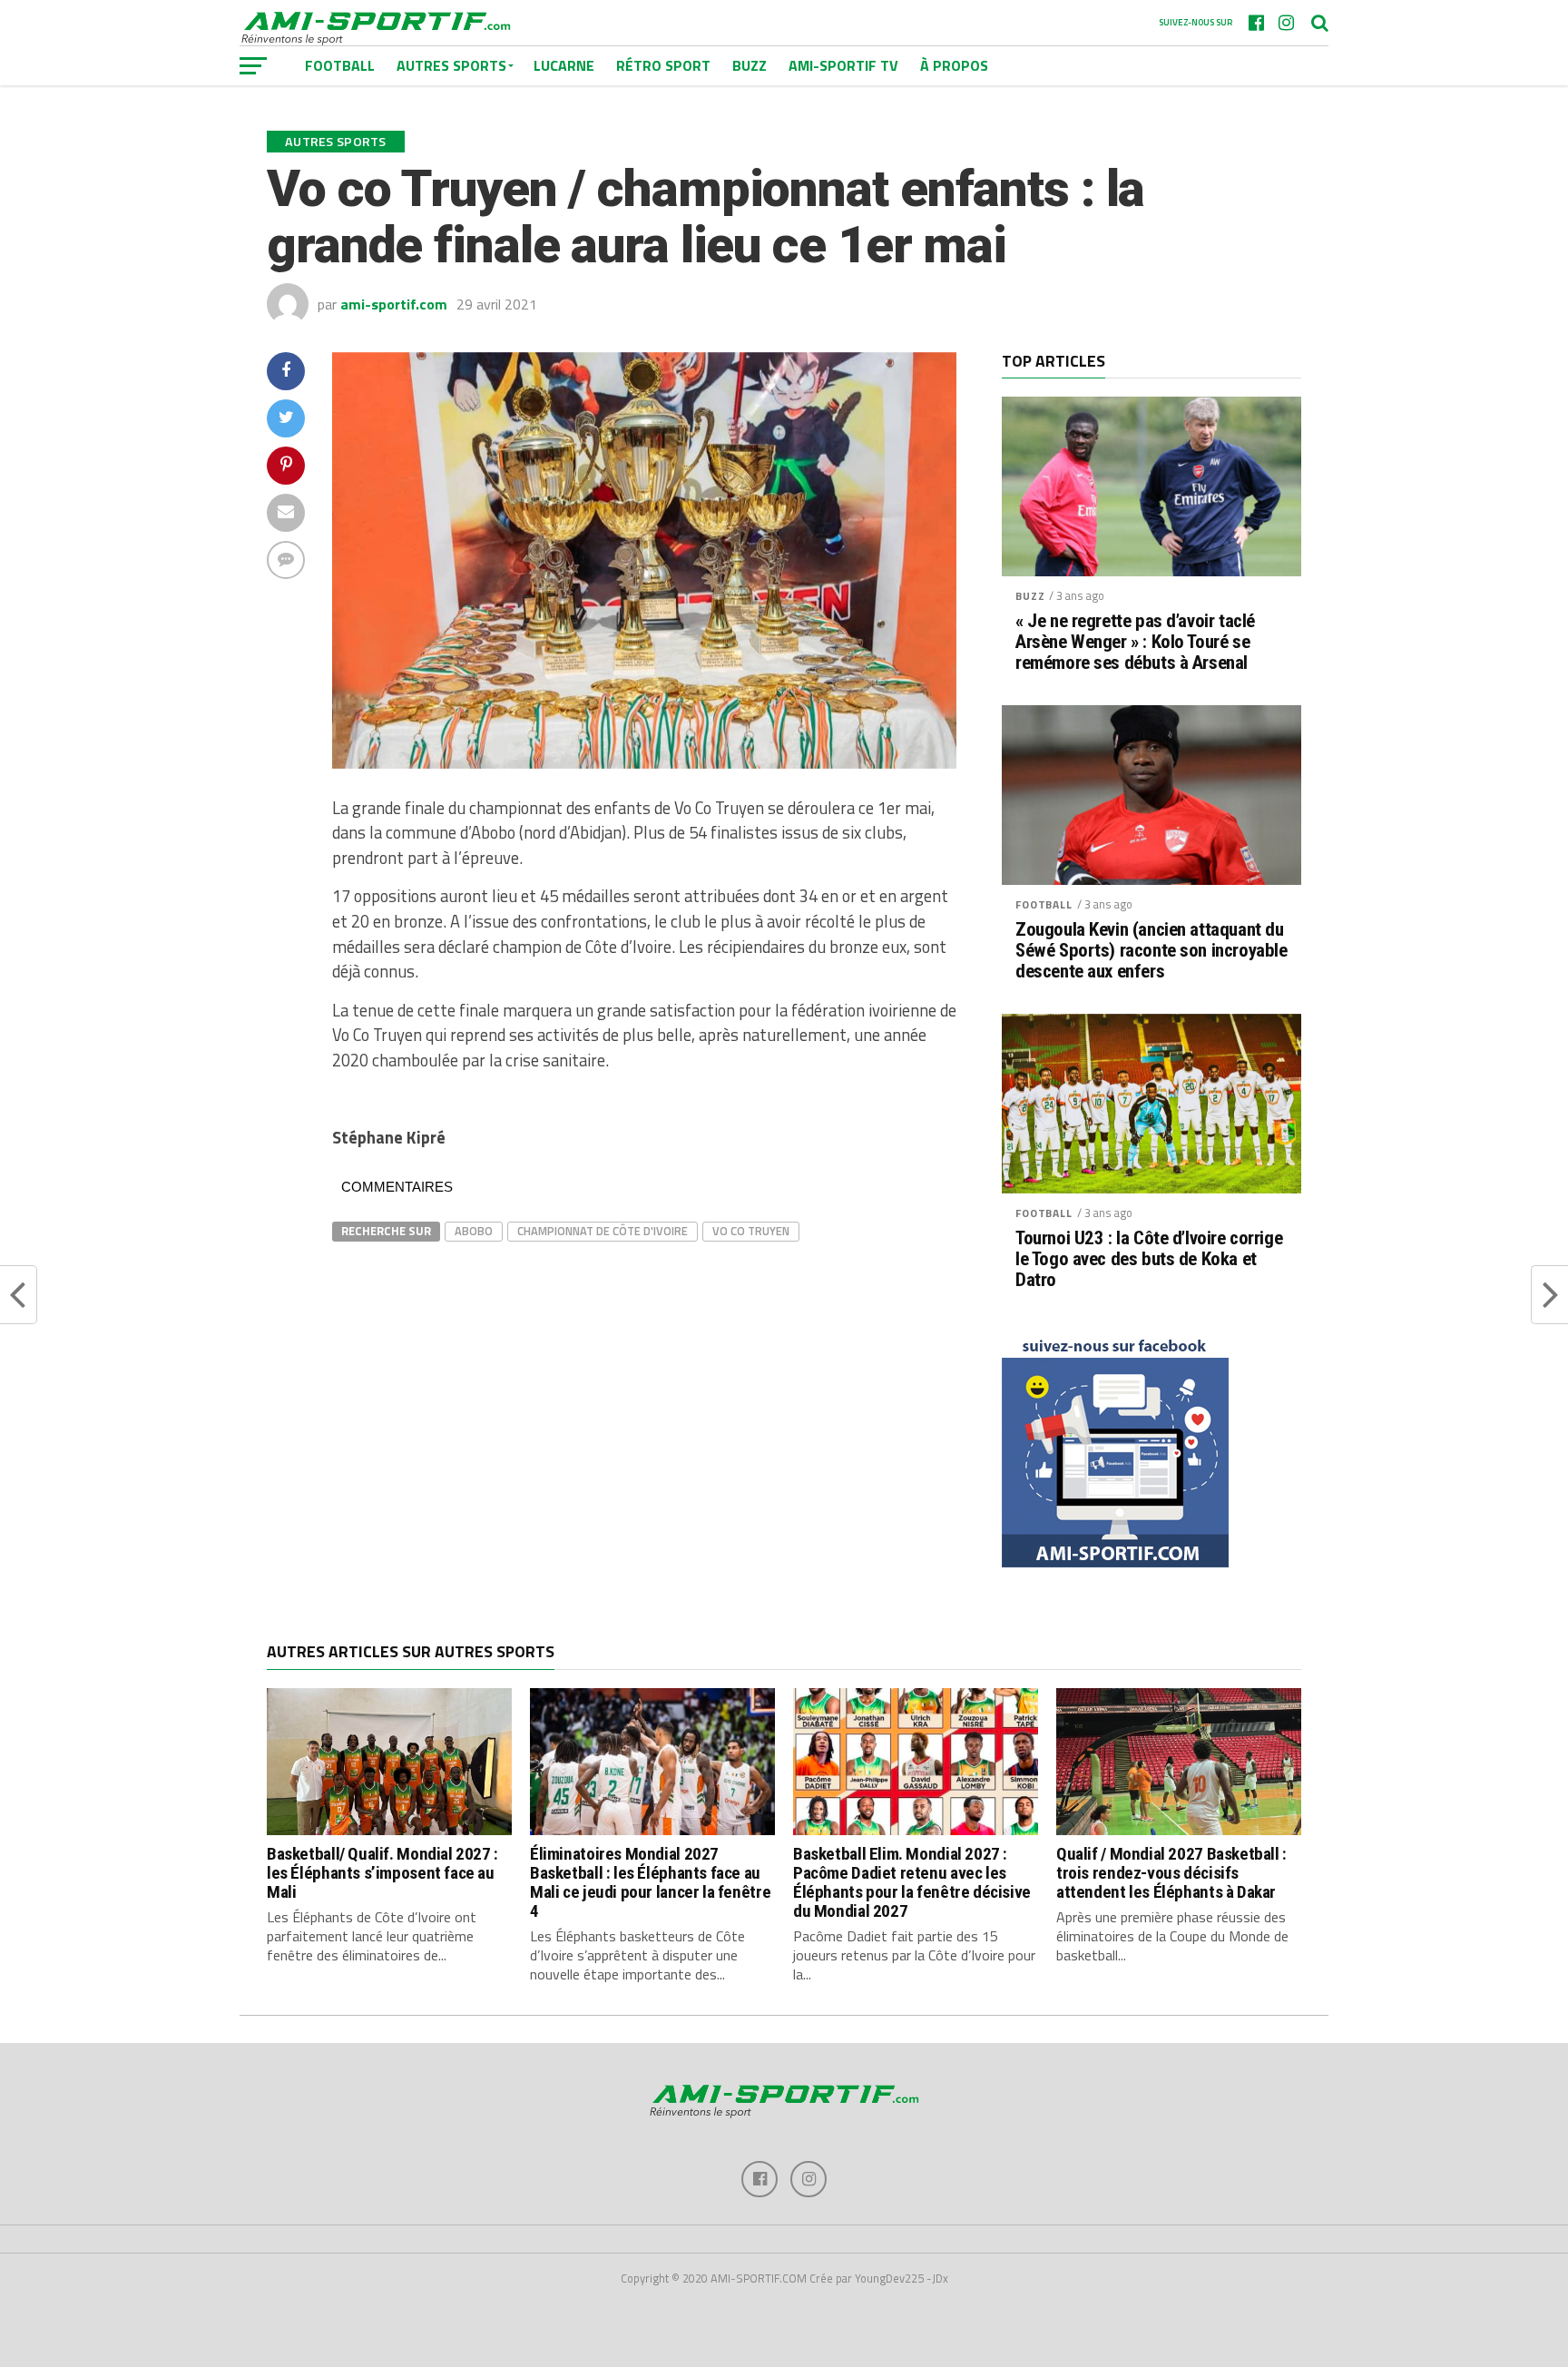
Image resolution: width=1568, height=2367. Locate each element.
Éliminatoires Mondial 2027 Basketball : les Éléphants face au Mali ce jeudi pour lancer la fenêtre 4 (650, 1882)
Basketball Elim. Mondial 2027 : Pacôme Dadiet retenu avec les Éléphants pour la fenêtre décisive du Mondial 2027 (912, 1882)
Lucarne (564, 65)
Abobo (474, 1231)
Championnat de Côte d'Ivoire (603, 1231)
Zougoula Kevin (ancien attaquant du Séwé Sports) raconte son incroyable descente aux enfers (1151, 951)
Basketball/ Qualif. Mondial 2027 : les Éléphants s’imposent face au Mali (382, 1873)
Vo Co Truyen (751, 1231)
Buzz (750, 65)
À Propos (954, 65)
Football (1044, 904)
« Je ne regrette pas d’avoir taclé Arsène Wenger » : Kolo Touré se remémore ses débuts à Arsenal (1135, 642)
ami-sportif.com (394, 304)
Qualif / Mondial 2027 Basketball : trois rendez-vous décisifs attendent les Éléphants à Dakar (1171, 1873)
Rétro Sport (663, 65)
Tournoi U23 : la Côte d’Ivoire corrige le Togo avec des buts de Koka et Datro (1149, 1259)
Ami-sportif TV (843, 65)
